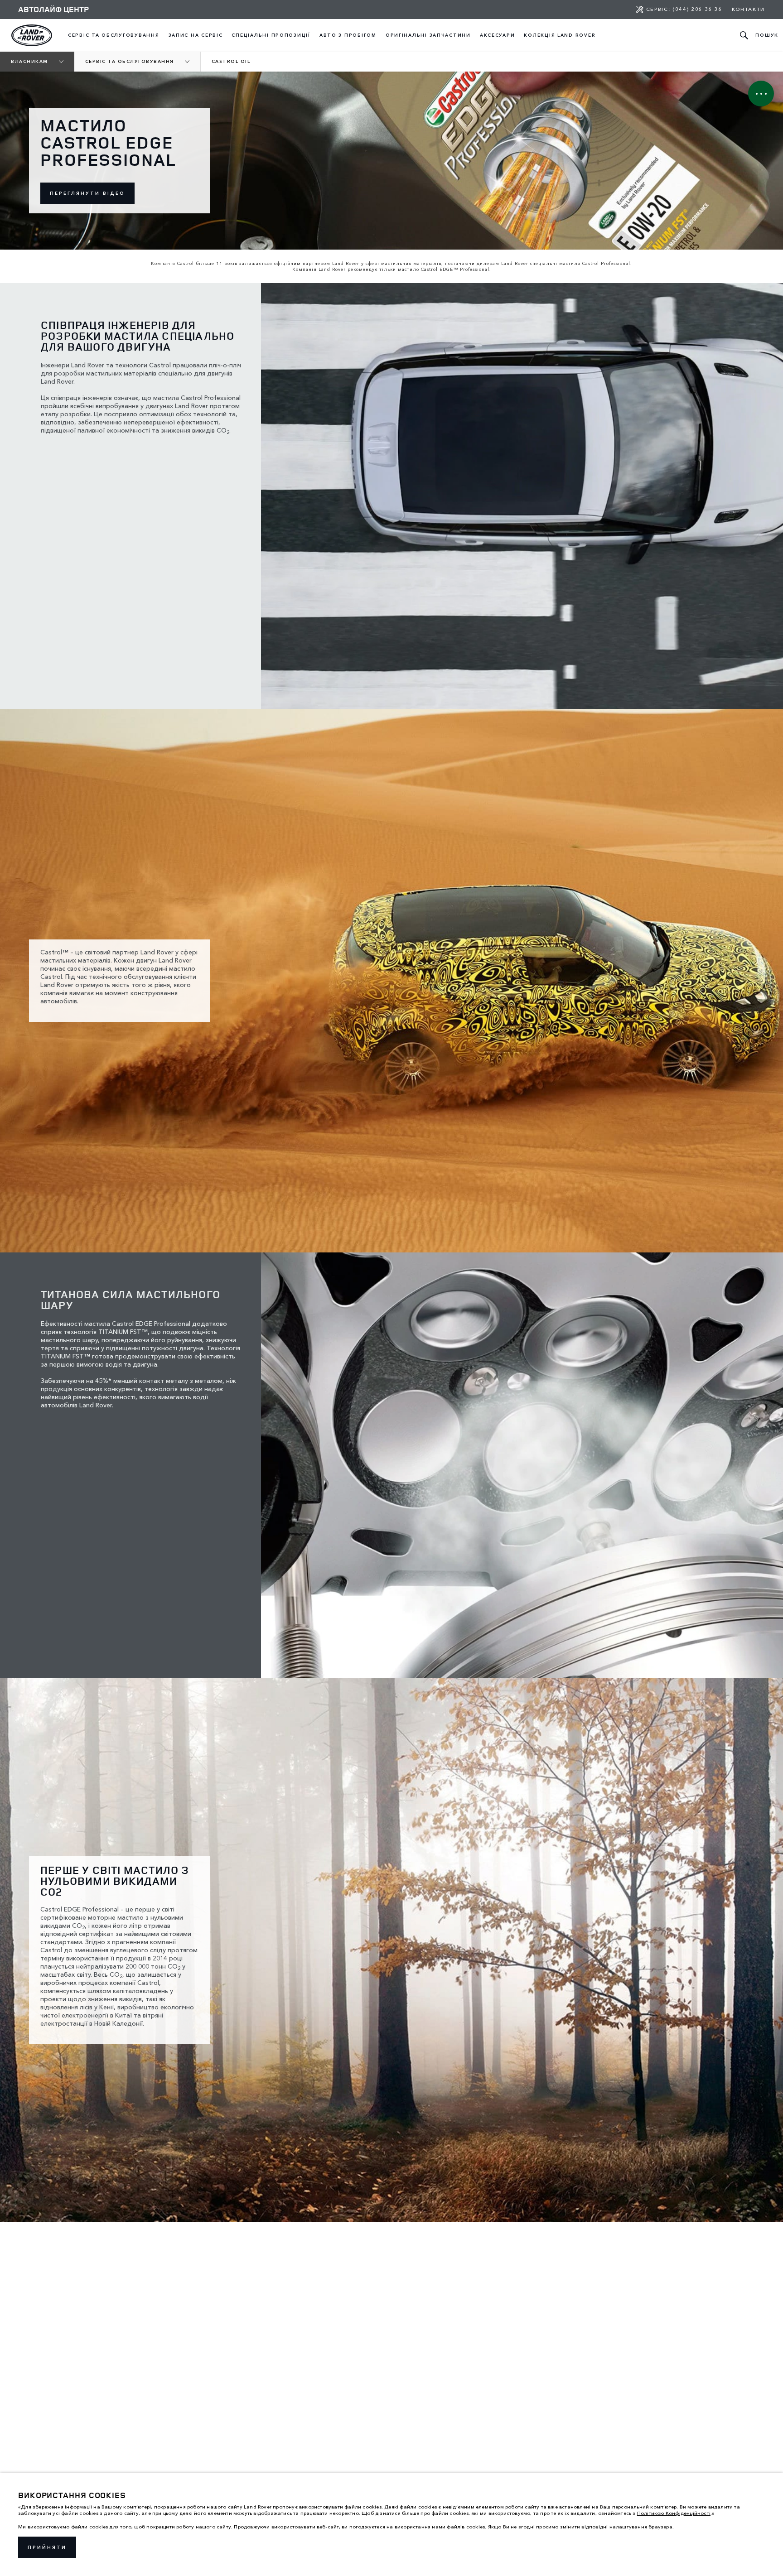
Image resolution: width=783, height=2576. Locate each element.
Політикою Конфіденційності (674, 2513)
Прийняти (47, 2547)
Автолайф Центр (53, 9)
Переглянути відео (87, 193)
